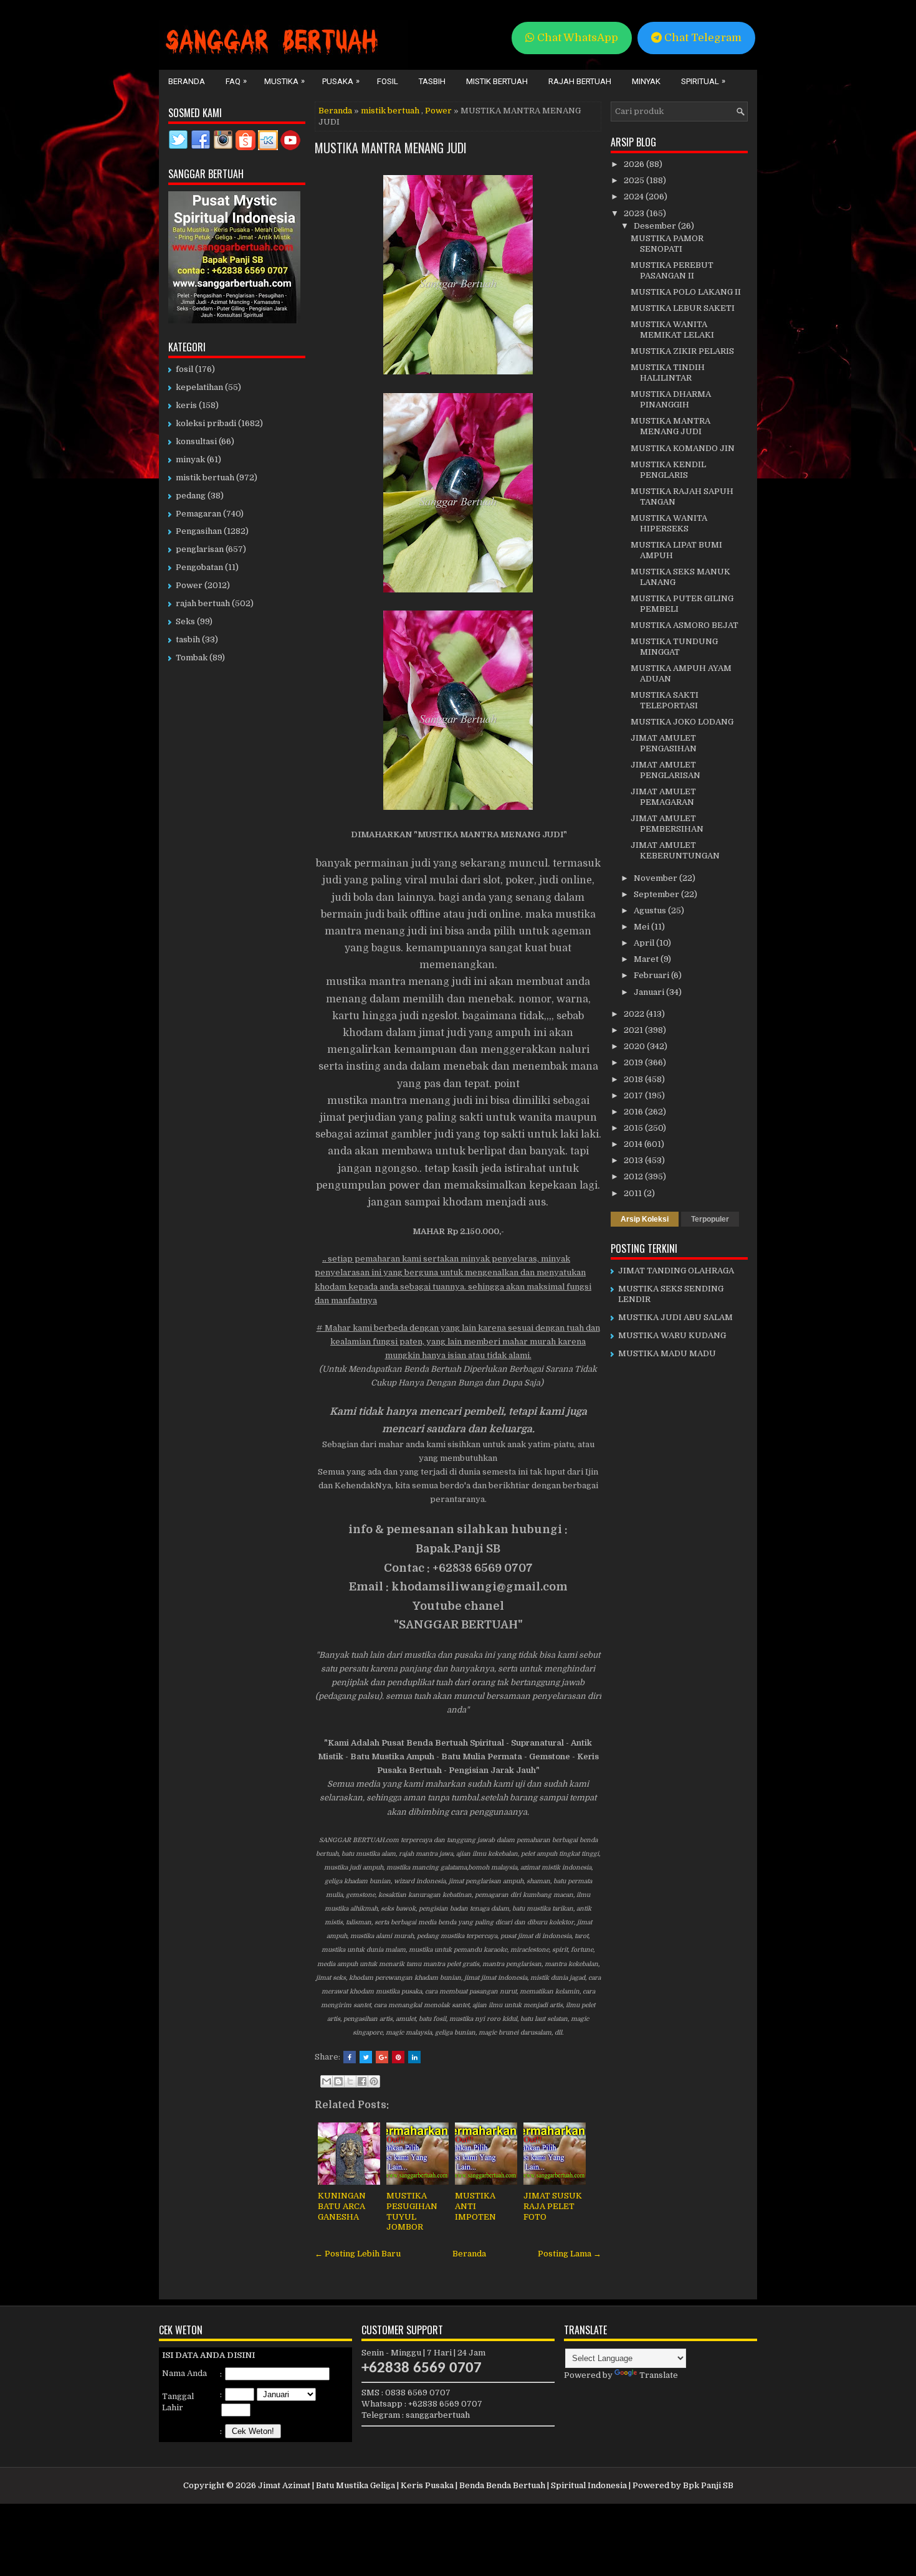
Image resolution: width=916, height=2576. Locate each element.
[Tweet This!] (366, 2057)
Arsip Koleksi (645, 1219)
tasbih (188, 639)
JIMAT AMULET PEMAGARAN (663, 797)
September (657, 894)
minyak (190, 459)
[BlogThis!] (338, 2081)
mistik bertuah (390, 111)
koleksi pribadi (206, 423)
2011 (634, 1193)
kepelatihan (199, 387)
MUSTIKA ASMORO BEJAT (685, 625)
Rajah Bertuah (580, 81)
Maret (647, 959)
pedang (191, 496)
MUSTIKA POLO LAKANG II (686, 292)
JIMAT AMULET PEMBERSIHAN (667, 824)
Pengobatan (199, 567)
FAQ (236, 81)
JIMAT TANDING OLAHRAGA (676, 1271)
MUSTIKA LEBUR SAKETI (683, 308)
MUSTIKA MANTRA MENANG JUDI (391, 148)
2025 (635, 180)
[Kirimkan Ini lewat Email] (327, 2081)
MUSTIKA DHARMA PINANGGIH (671, 399)
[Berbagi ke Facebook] (362, 2081)
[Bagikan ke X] (350, 2081)
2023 (635, 213)
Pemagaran (198, 514)
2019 (634, 1062)
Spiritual (703, 81)
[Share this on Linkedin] (414, 2057)
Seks (185, 621)
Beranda (187, 81)
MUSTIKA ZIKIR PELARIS (682, 351)
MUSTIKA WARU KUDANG (672, 1335)
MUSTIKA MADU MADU (667, 1353)
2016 (634, 1112)
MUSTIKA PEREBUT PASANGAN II (672, 270)
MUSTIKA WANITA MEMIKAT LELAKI (672, 330)
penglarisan (200, 549)
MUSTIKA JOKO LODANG (682, 722)
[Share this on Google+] (382, 2057)
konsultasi (196, 441)
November (656, 878)
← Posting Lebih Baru (358, 2254)
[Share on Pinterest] (398, 2057)
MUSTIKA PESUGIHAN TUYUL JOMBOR (412, 2212)
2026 (635, 164)
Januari (650, 992)
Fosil (388, 81)
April (645, 943)
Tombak (192, 658)
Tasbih (432, 81)
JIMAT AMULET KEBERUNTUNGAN (675, 850)
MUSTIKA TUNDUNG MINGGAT (674, 647)
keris (186, 405)
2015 (634, 1128)
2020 (635, 1046)
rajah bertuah (203, 603)
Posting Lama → (570, 2254)
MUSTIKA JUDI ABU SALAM (675, 1317)
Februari (652, 975)
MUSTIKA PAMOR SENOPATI (667, 244)
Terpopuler (710, 1219)
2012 (634, 1176)
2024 (635, 197)
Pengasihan (199, 531)
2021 (634, 1030)
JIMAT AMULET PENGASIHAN (664, 743)
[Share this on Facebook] (350, 2057)
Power (438, 111)
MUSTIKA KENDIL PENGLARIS (668, 470)
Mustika (284, 81)
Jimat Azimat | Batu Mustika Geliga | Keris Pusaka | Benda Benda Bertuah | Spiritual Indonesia (442, 2485)
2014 (634, 1144)
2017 (634, 1096)
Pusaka (341, 81)
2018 (634, 1079)
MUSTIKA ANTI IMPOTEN (475, 2206)
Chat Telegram (702, 38)
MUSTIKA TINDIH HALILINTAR (668, 373)
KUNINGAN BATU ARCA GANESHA (342, 2206)
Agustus (651, 910)
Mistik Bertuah (497, 81)
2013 (634, 1160)
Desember (656, 226)
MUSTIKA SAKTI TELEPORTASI (665, 700)
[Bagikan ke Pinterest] (374, 2081)
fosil (184, 369)
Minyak (646, 81)
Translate (659, 2375)
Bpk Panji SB (708, 2485)
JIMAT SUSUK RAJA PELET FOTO (553, 2206)
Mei (642, 927)
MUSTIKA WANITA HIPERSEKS (669, 523)
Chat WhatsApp (576, 38)
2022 (635, 1014)
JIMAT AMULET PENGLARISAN (666, 770)
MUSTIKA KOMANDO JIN (683, 448)
